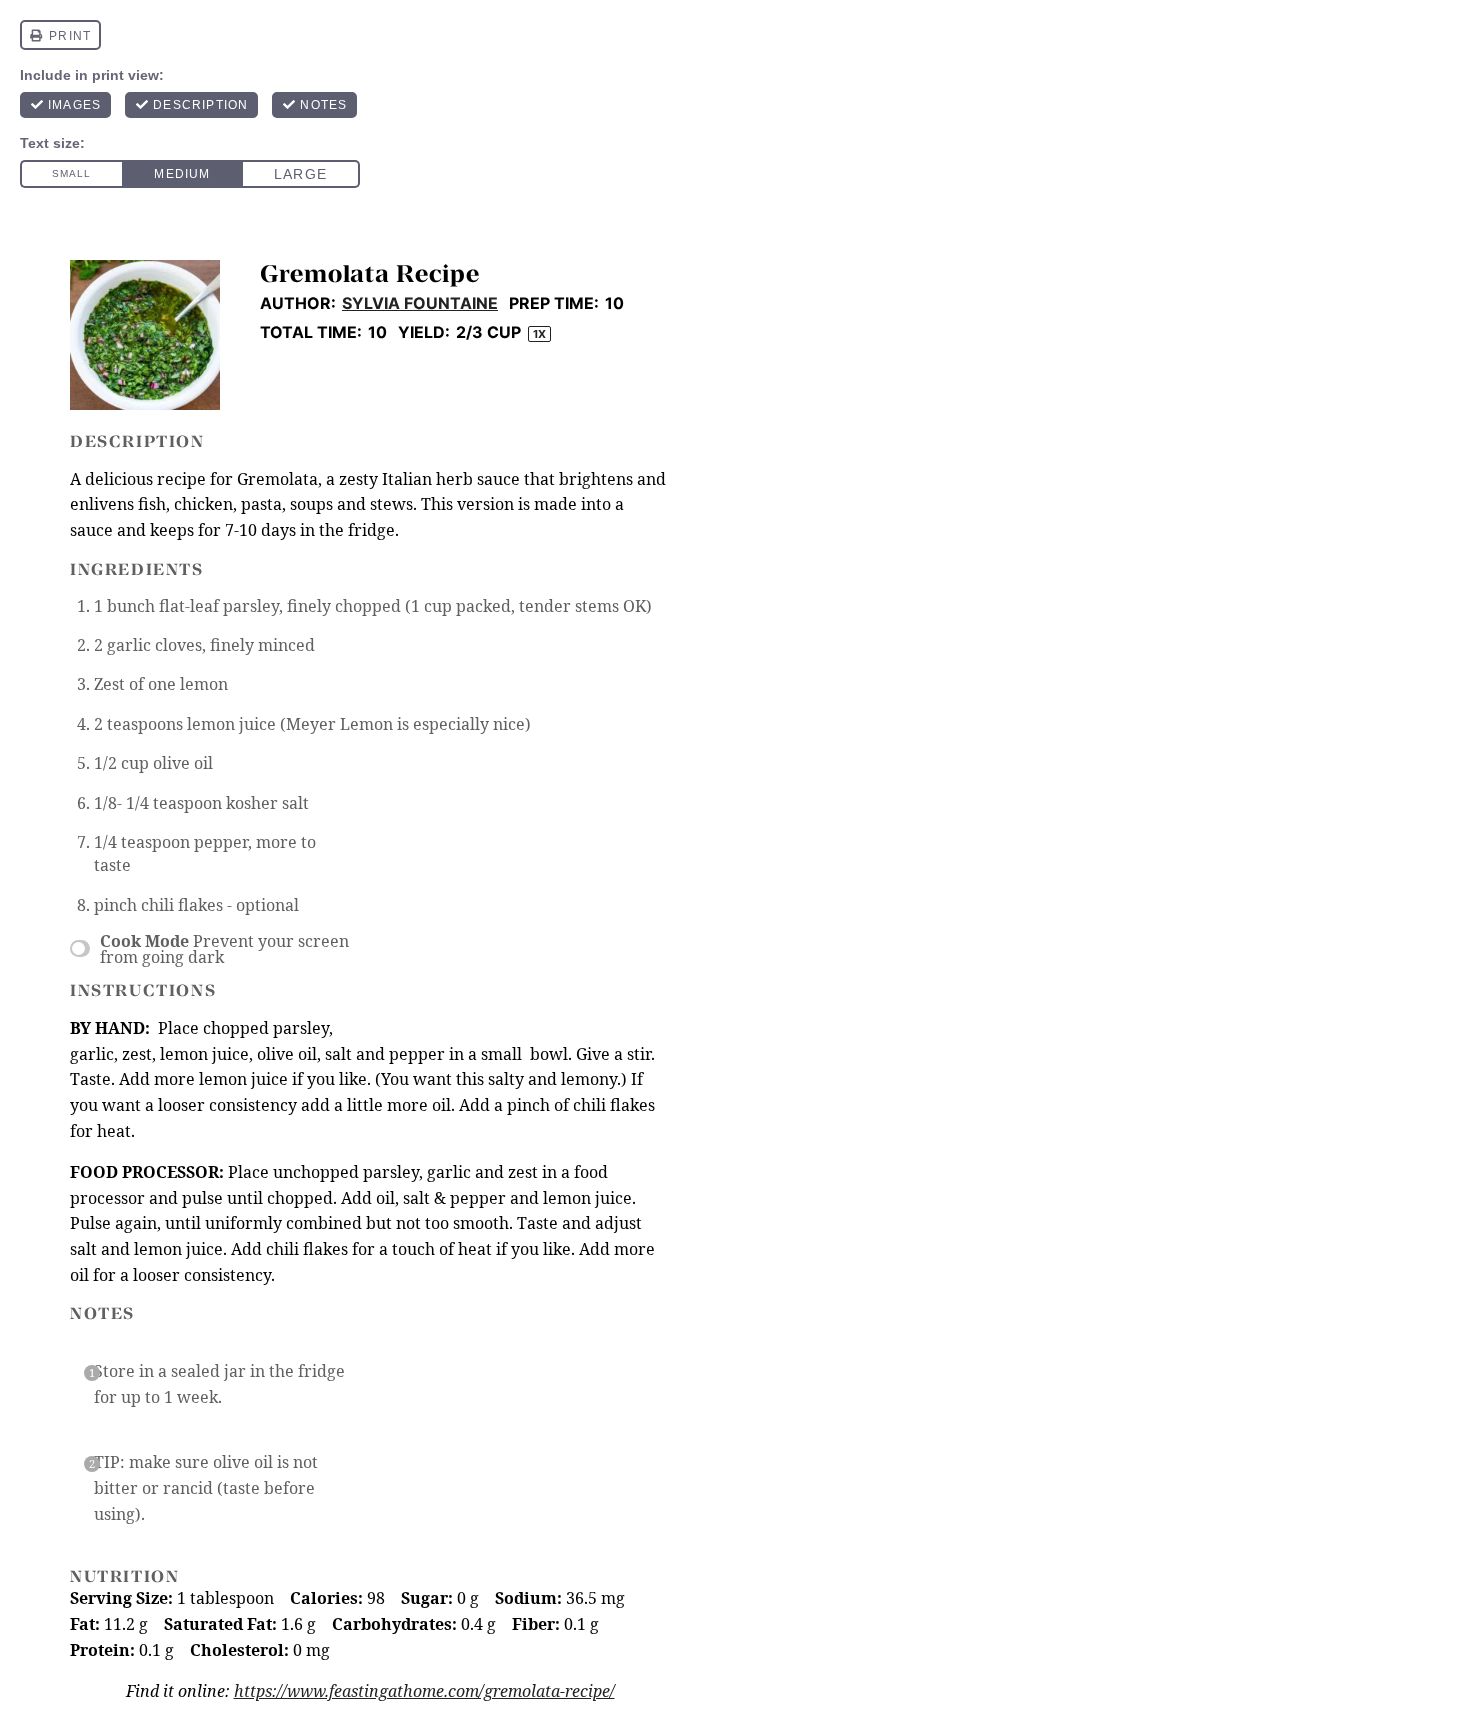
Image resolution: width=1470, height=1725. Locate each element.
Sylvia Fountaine (420, 303)
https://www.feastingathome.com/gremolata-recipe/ (424, 1691)
